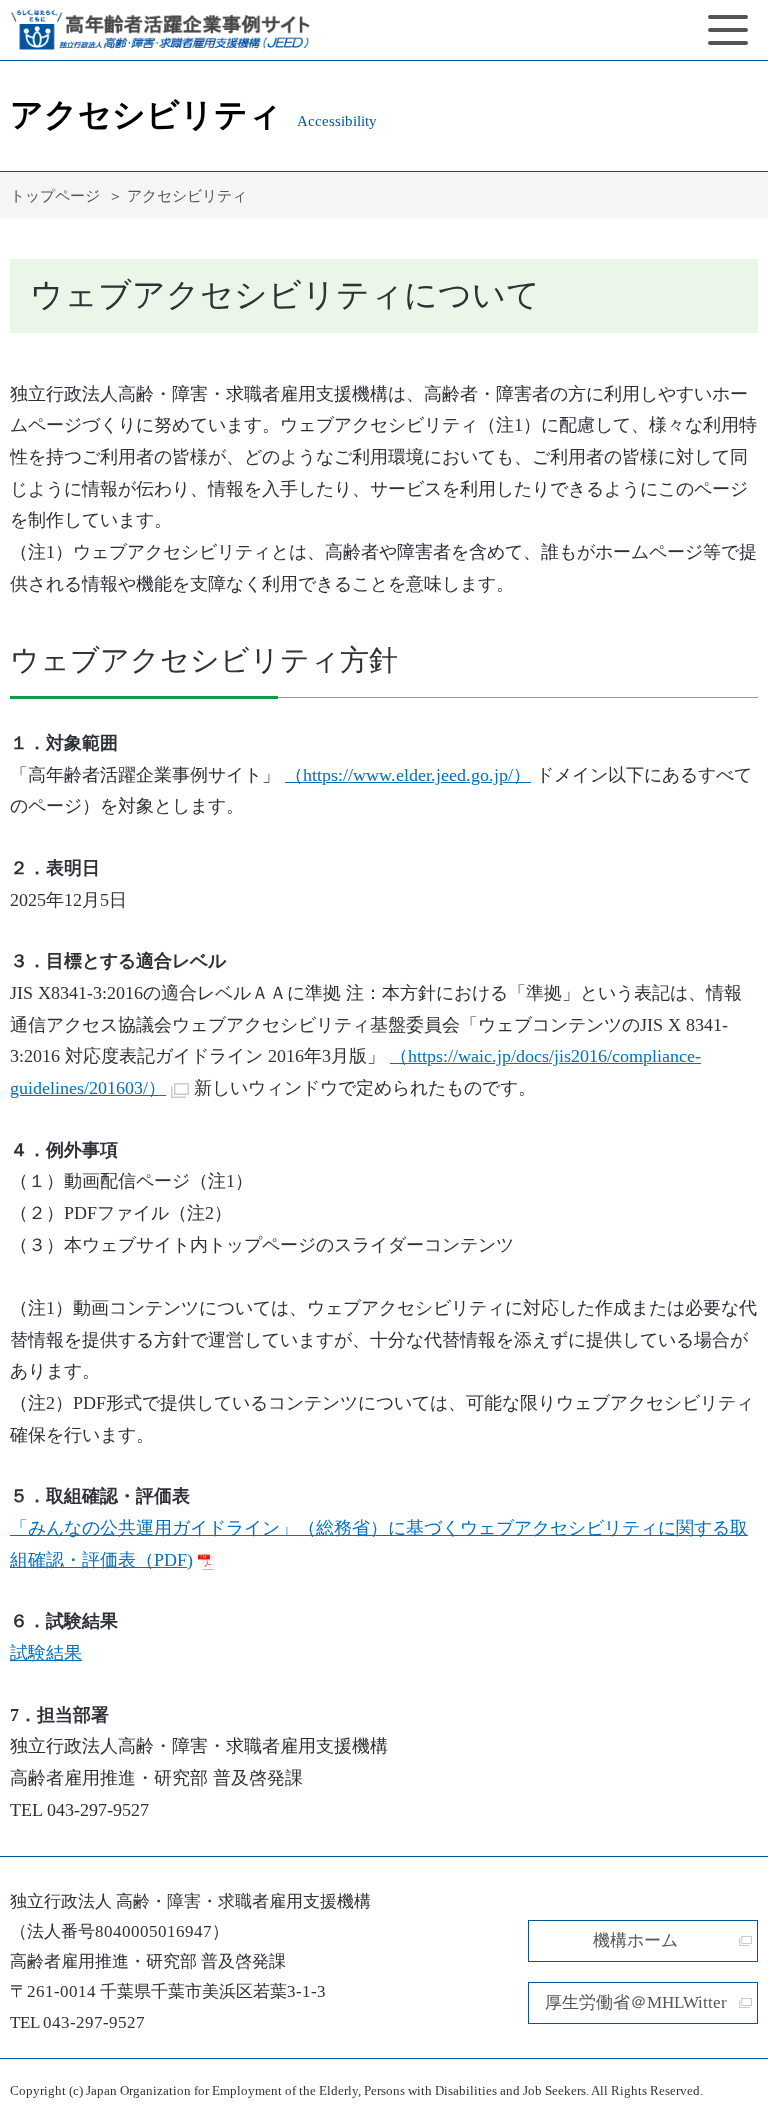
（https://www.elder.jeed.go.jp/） (408, 775)
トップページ (55, 195)
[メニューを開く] (728, 30)
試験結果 (46, 1653)
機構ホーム (635, 1940)
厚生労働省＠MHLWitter (636, 2002)
